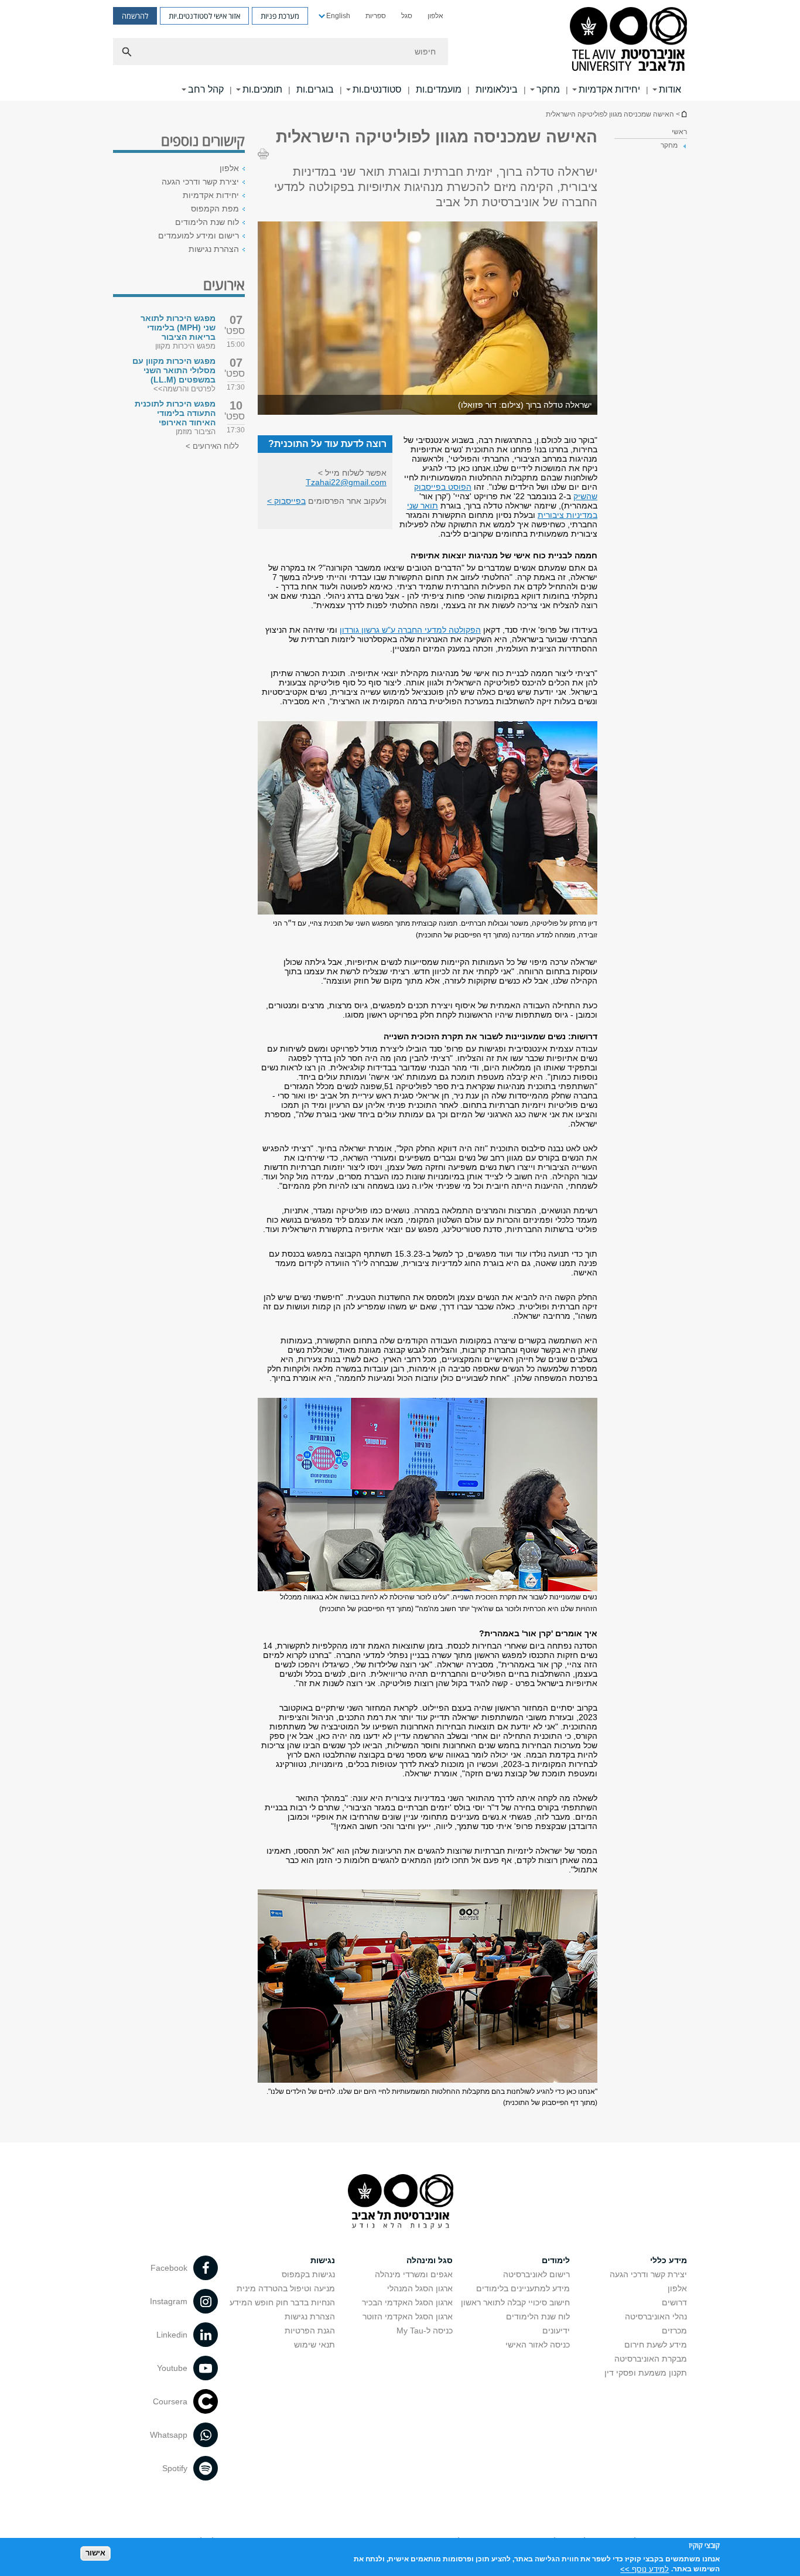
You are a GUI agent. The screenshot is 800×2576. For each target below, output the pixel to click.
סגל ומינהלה (430, 2260)
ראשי (679, 132)
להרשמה (135, 16)
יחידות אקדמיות (609, 89)
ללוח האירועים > (212, 446)
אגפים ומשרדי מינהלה (414, 2274)
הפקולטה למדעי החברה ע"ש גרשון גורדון (410, 630)
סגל (407, 16)
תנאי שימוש (314, 2345)
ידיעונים (556, 2331)
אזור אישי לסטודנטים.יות (204, 16)
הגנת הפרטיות (310, 2331)
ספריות (376, 16)
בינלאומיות (497, 89)
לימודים (556, 2260)
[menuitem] (435, 16)
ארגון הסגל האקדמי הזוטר (408, 2316)
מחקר (548, 89)
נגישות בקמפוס (308, 2274)
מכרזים (674, 2331)
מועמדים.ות (439, 89)
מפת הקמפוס (215, 209)
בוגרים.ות (315, 89)
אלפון (435, 16)
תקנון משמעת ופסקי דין (646, 2373)
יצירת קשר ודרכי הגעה (200, 182)
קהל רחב (206, 89)
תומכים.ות (262, 89)
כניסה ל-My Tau (425, 2331)
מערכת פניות (280, 16)
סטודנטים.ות (377, 89)
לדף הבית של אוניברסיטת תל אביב (683, 114)
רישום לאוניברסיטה (536, 2274)
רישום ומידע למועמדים (199, 236)
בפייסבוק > (286, 501)
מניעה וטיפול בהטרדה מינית (286, 2288)
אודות (670, 89)
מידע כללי (669, 2260)
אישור (95, 2553)
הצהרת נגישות (214, 249)
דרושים (674, 2302)
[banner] (400, 50)
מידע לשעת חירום (656, 2345)
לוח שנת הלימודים (207, 222)
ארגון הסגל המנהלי (420, 2288)
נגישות (323, 2260)
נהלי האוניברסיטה (656, 2316)
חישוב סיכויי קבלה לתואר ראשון (515, 2302)
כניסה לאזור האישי (538, 2345)
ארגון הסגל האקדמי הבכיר (407, 2302)
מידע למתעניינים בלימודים (523, 2288)
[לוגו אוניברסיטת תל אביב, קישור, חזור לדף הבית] (628, 40)
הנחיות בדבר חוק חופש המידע (282, 2302)
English (338, 16)
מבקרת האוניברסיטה (651, 2359)
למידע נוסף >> (645, 2569)
